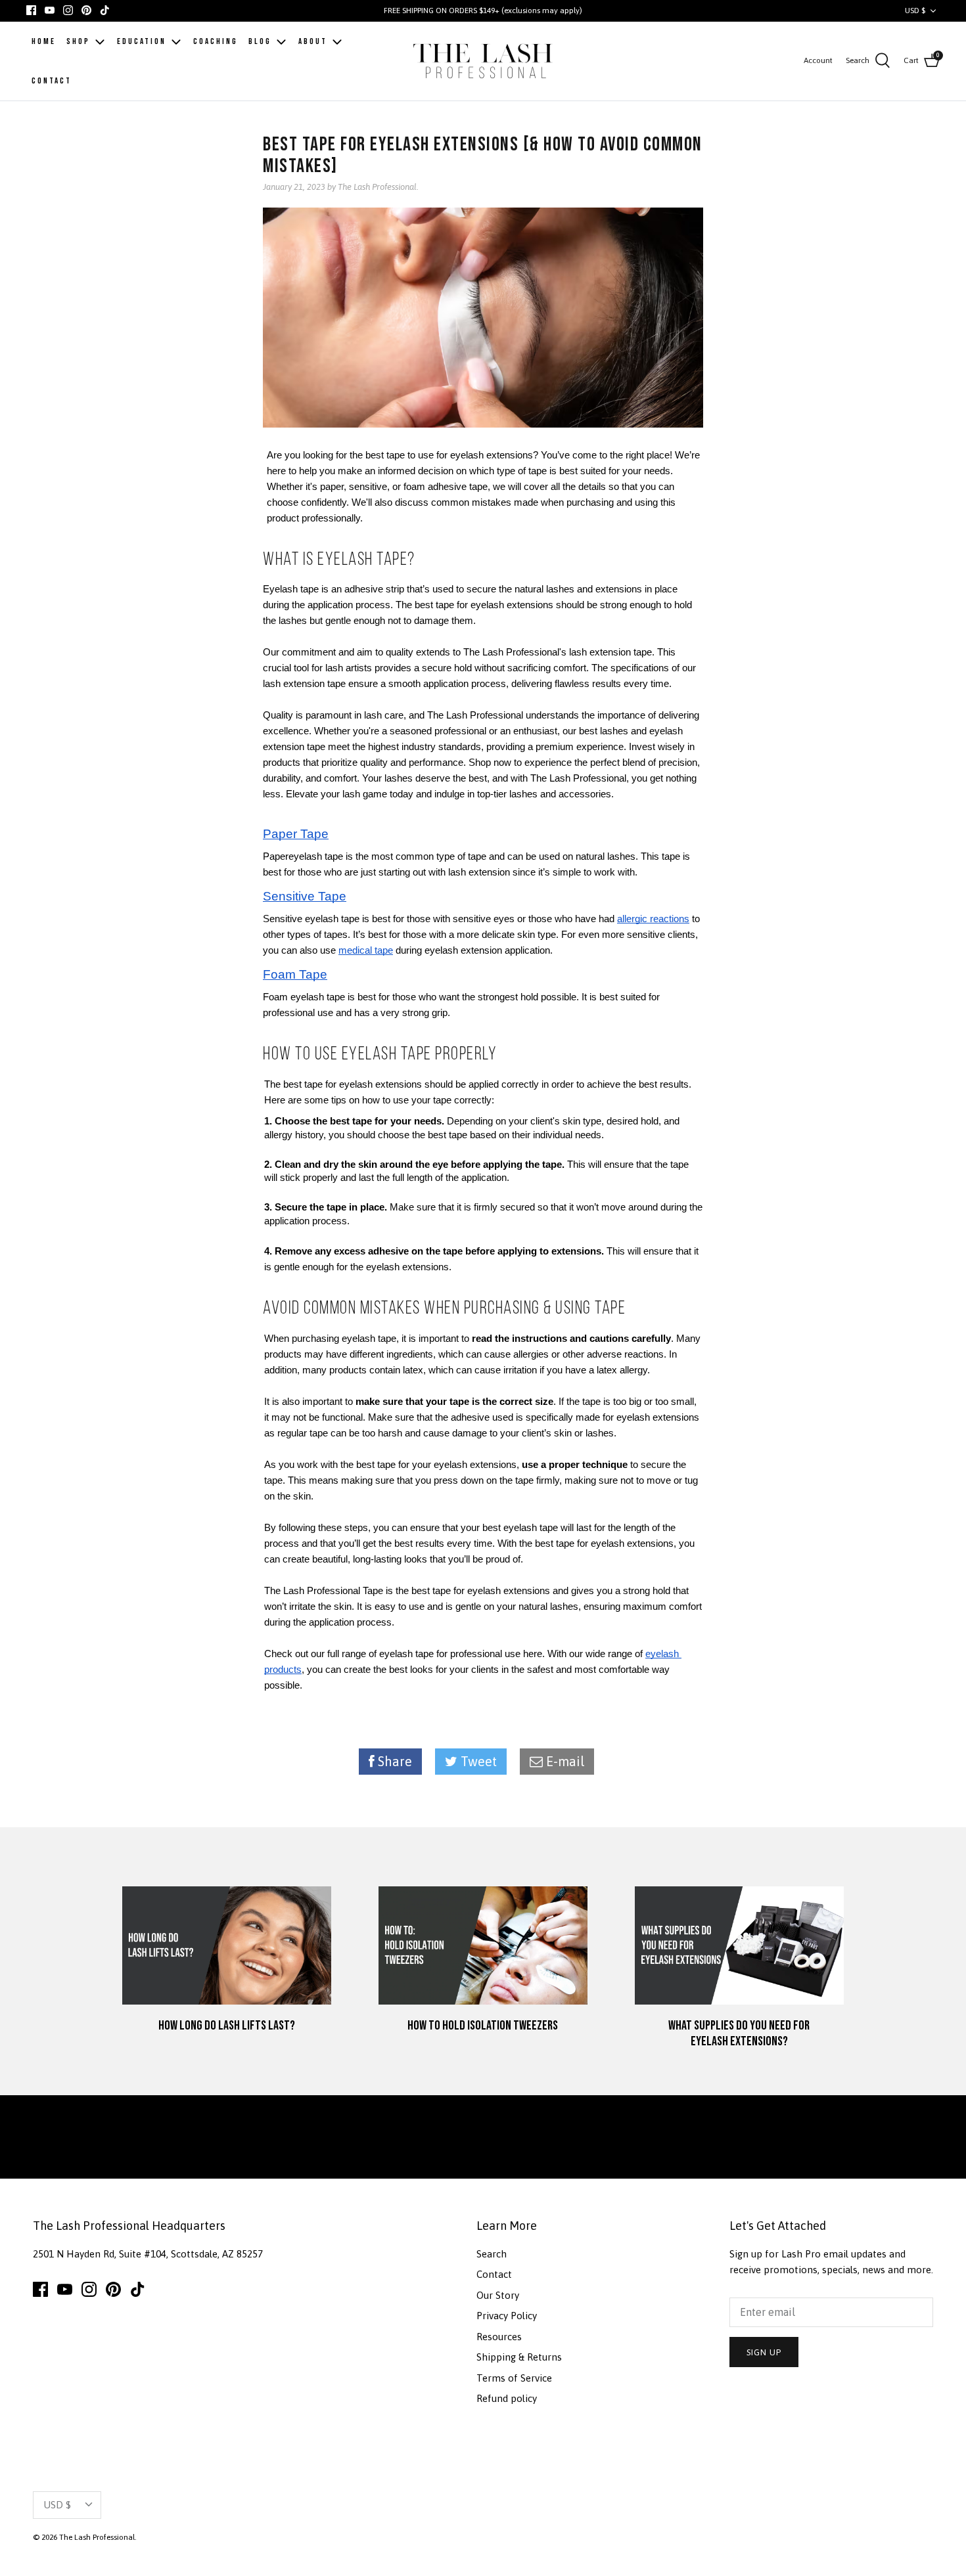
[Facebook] (31, 10)
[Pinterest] (86, 10)
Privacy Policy (507, 2316)
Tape (313, 834)
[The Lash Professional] (483, 61)
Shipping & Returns (519, 2357)
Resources (499, 2337)
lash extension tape (610, 652)
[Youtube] (50, 10)
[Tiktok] (105, 10)
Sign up (764, 2352)
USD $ (915, 11)
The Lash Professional (97, 2537)
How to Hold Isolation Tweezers (483, 2026)
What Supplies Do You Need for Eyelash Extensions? (739, 2033)
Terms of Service (514, 2378)
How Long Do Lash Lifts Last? (227, 2026)
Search (492, 2254)
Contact (494, 2274)
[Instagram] (68, 10)
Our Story (498, 2295)
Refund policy (507, 2398)
